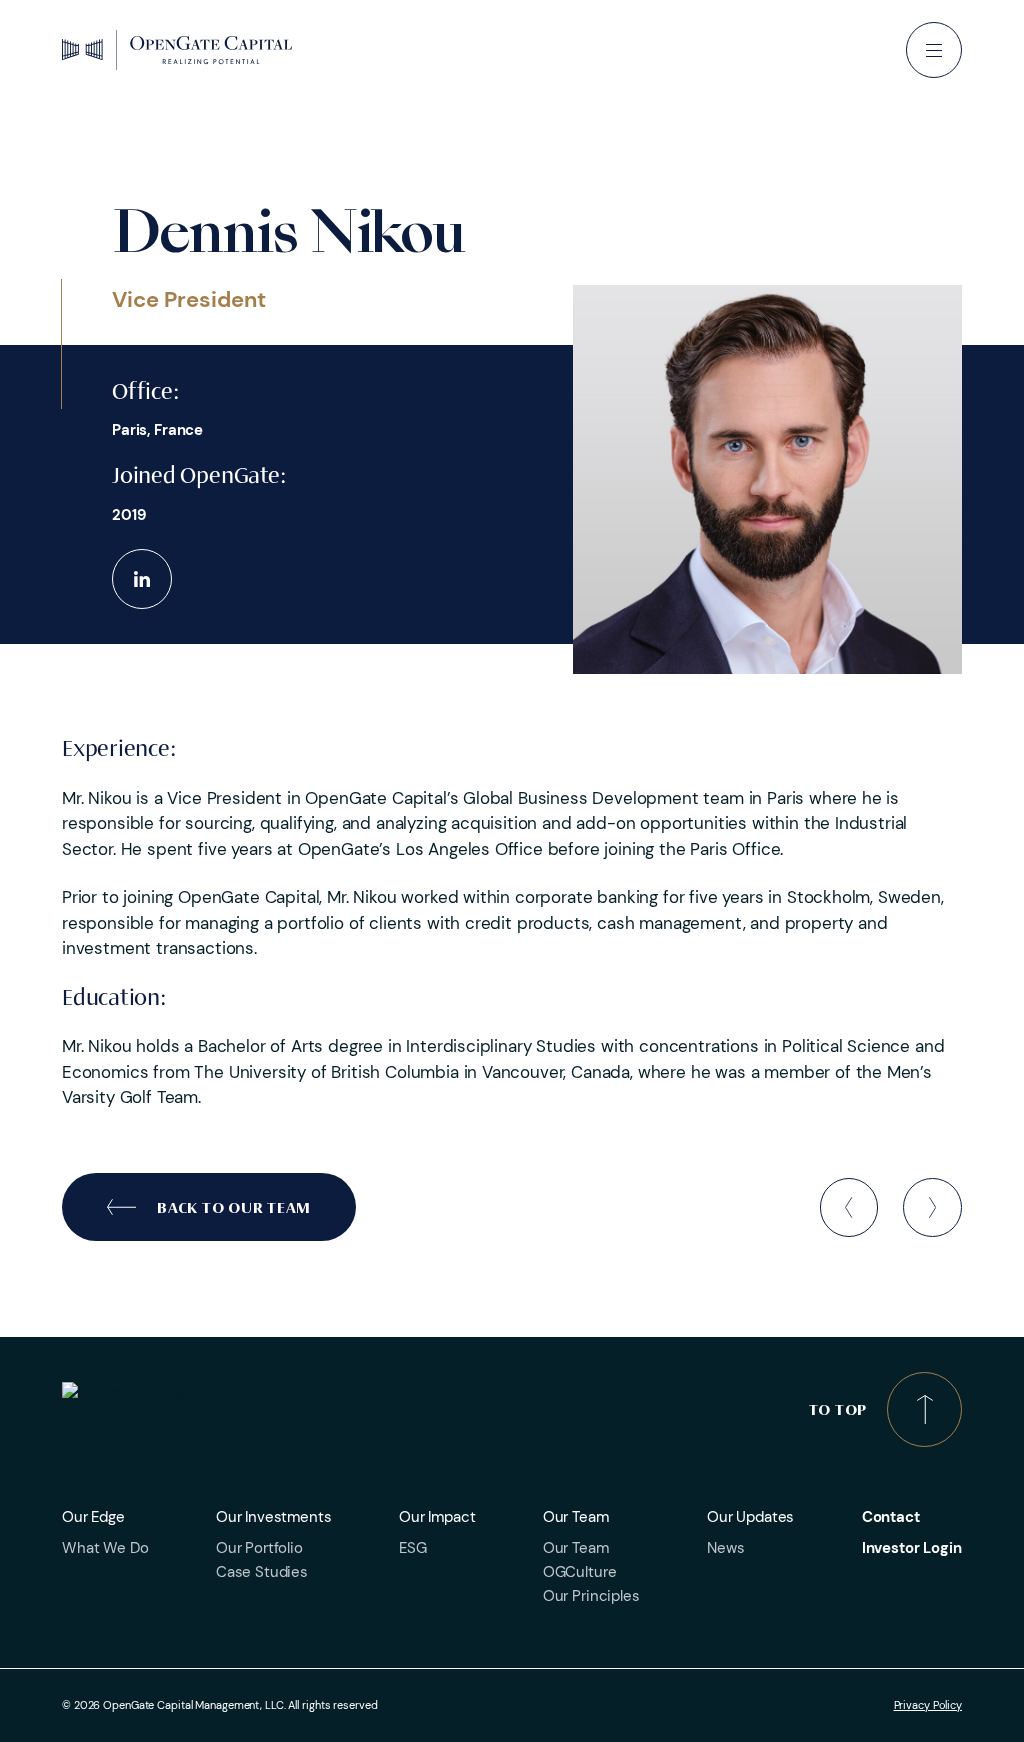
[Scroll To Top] (924, 1409)
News (725, 1548)
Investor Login (912, 1548)
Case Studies (262, 1572)
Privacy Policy (928, 1705)
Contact (891, 1517)
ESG (413, 1548)
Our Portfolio (259, 1548)
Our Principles (591, 1596)
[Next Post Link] (932, 1207)
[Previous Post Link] (849, 1207)
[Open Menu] (934, 50)
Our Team (576, 1548)
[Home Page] (177, 50)
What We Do (105, 1548)
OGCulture (580, 1572)
